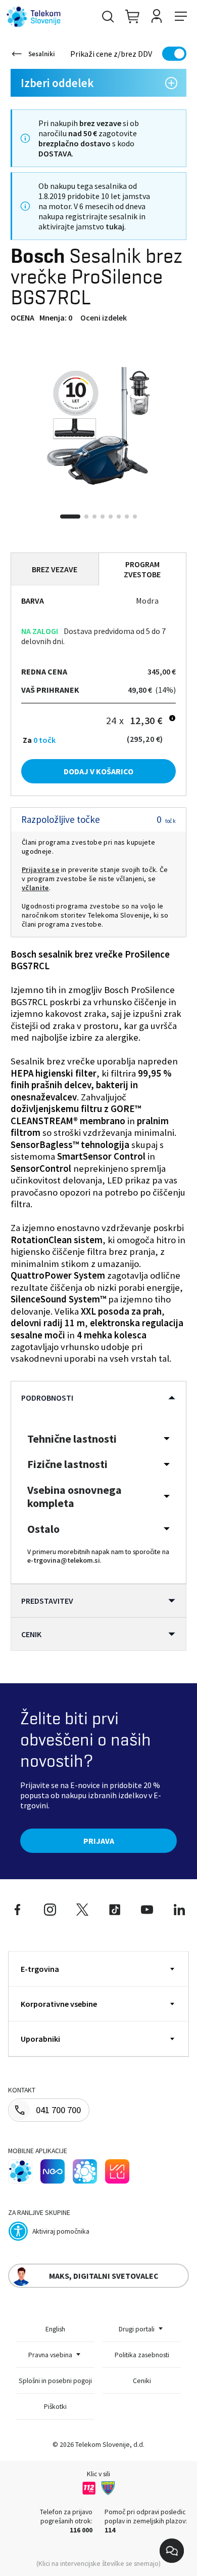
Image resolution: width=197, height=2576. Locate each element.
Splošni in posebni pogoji (55, 2381)
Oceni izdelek (104, 318)
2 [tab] (86, 517)
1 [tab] (70, 517)
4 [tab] (103, 517)
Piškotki (55, 2406)
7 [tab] (127, 517)
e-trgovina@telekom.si (64, 1560)
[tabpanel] (98, 426)
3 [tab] (94, 517)
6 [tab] (119, 517)
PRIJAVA (99, 1841)
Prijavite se (40, 869)
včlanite (35, 888)
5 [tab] (111, 517)
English (55, 2329)
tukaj (115, 226)
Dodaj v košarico (98, 771)
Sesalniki (42, 54)
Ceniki (142, 2381)
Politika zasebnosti (142, 2355)
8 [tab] (135, 517)
